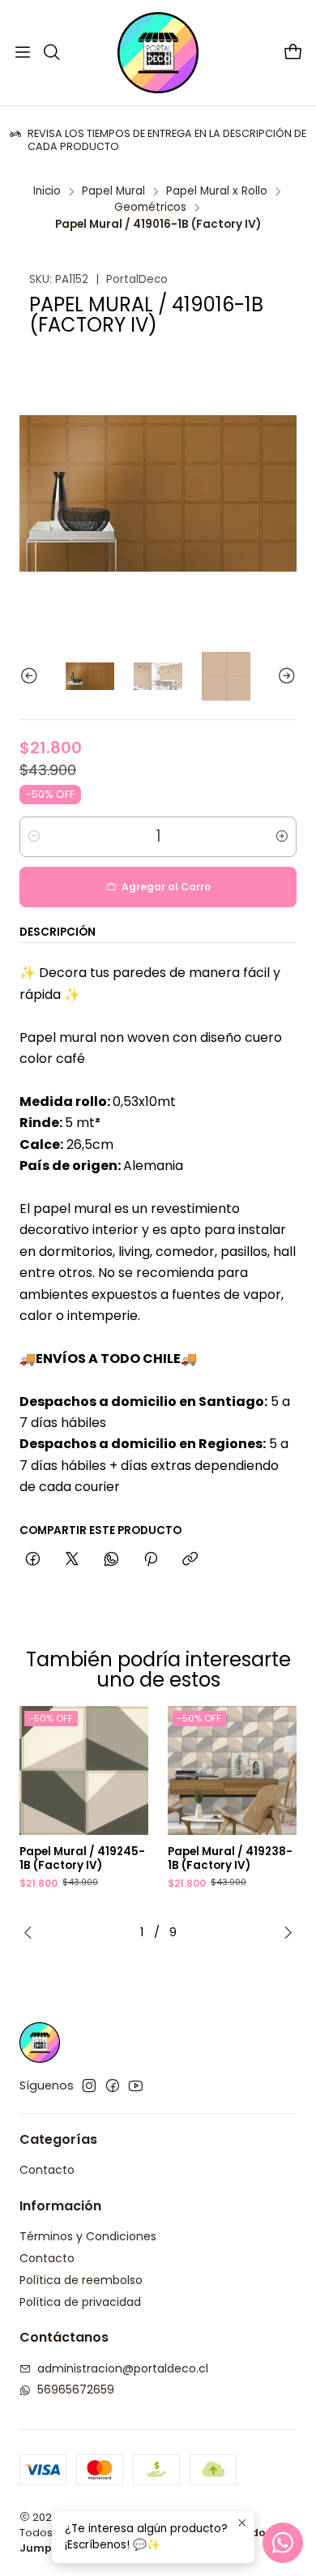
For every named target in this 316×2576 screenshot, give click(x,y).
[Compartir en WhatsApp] (111, 1560)
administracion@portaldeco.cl (123, 2368)
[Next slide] (284, 676)
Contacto (47, 2170)
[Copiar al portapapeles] (190, 1560)
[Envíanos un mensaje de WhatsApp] (283, 2543)
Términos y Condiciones (88, 2236)
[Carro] (293, 53)
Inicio (47, 191)
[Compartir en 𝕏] (72, 1560)
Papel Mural (113, 191)
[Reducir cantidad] (34, 837)
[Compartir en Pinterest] (151, 1560)
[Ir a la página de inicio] (158, 53)
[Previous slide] (32, 676)
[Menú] (23, 53)
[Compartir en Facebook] (33, 1560)
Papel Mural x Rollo (217, 191)
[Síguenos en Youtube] (136, 2085)
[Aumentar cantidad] (282, 837)
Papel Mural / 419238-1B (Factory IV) (230, 1859)
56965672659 (76, 2390)
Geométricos (150, 208)
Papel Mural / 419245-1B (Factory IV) (82, 1859)
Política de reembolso (81, 2280)
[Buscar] (51, 53)
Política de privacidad (80, 2302)
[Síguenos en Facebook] (113, 2085)
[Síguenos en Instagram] (89, 2085)
